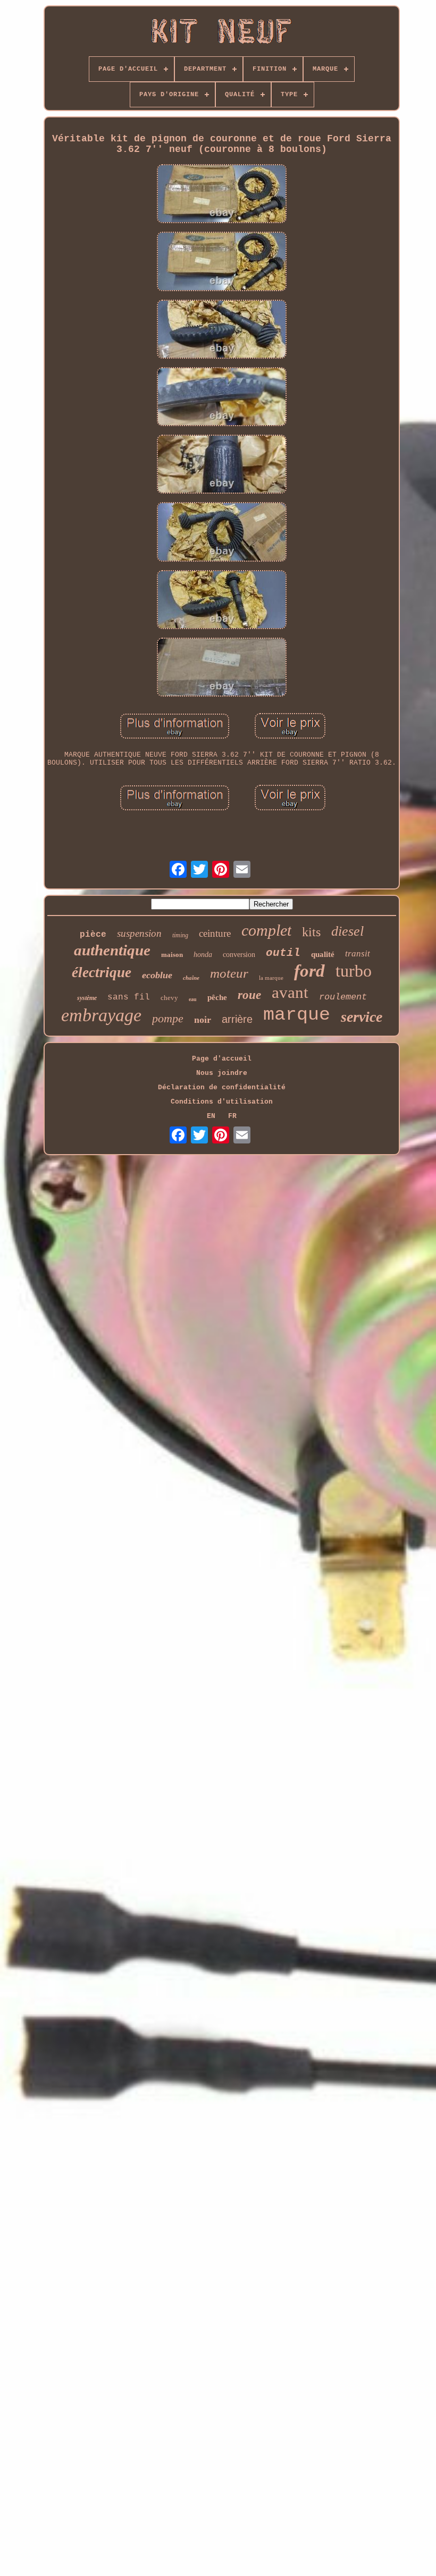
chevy (169, 998)
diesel (347, 931)
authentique (112, 950)
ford (309, 971)
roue (249, 995)
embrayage (101, 1015)
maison (172, 955)
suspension (139, 933)
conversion (239, 955)
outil (283, 953)
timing (180, 935)
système (87, 998)
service (362, 1017)
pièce (93, 935)
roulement (343, 997)
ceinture (215, 933)
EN (211, 1116)
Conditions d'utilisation (222, 1102)
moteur (229, 973)
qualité (323, 954)
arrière (237, 1019)
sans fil (129, 997)
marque (297, 1015)
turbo (354, 971)
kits (311, 932)
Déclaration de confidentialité (222, 1087)
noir (203, 1020)
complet (266, 930)
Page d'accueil (222, 1059)
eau (193, 999)
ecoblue (157, 975)
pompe (168, 1018)
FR (232, 1116)
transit (358, 954)
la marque (271, 978)
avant (290, 992)
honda (203, 955)
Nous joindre (222, 1073)
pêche (217, 997)
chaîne (191, 978)
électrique (102, 972)
